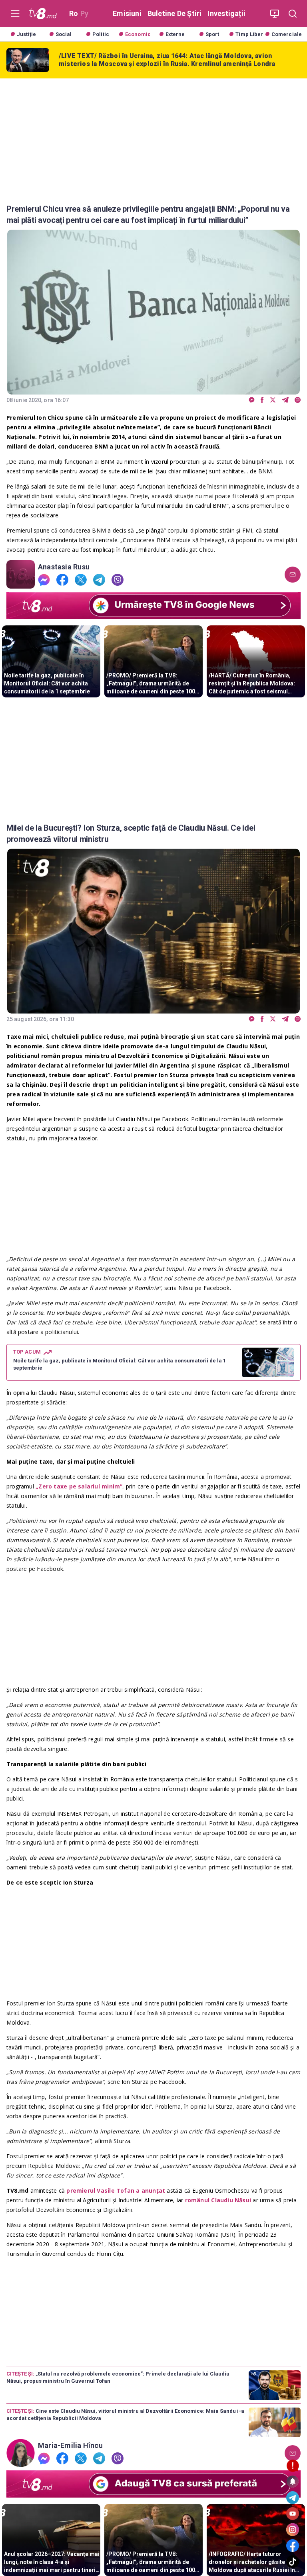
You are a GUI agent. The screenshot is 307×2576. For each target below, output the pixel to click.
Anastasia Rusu (64, 567)
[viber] (298, 400)
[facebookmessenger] (252, 400)
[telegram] (285, 400)
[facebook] (262, 400)
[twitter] (273, 400)
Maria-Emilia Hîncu (70, 2446)
